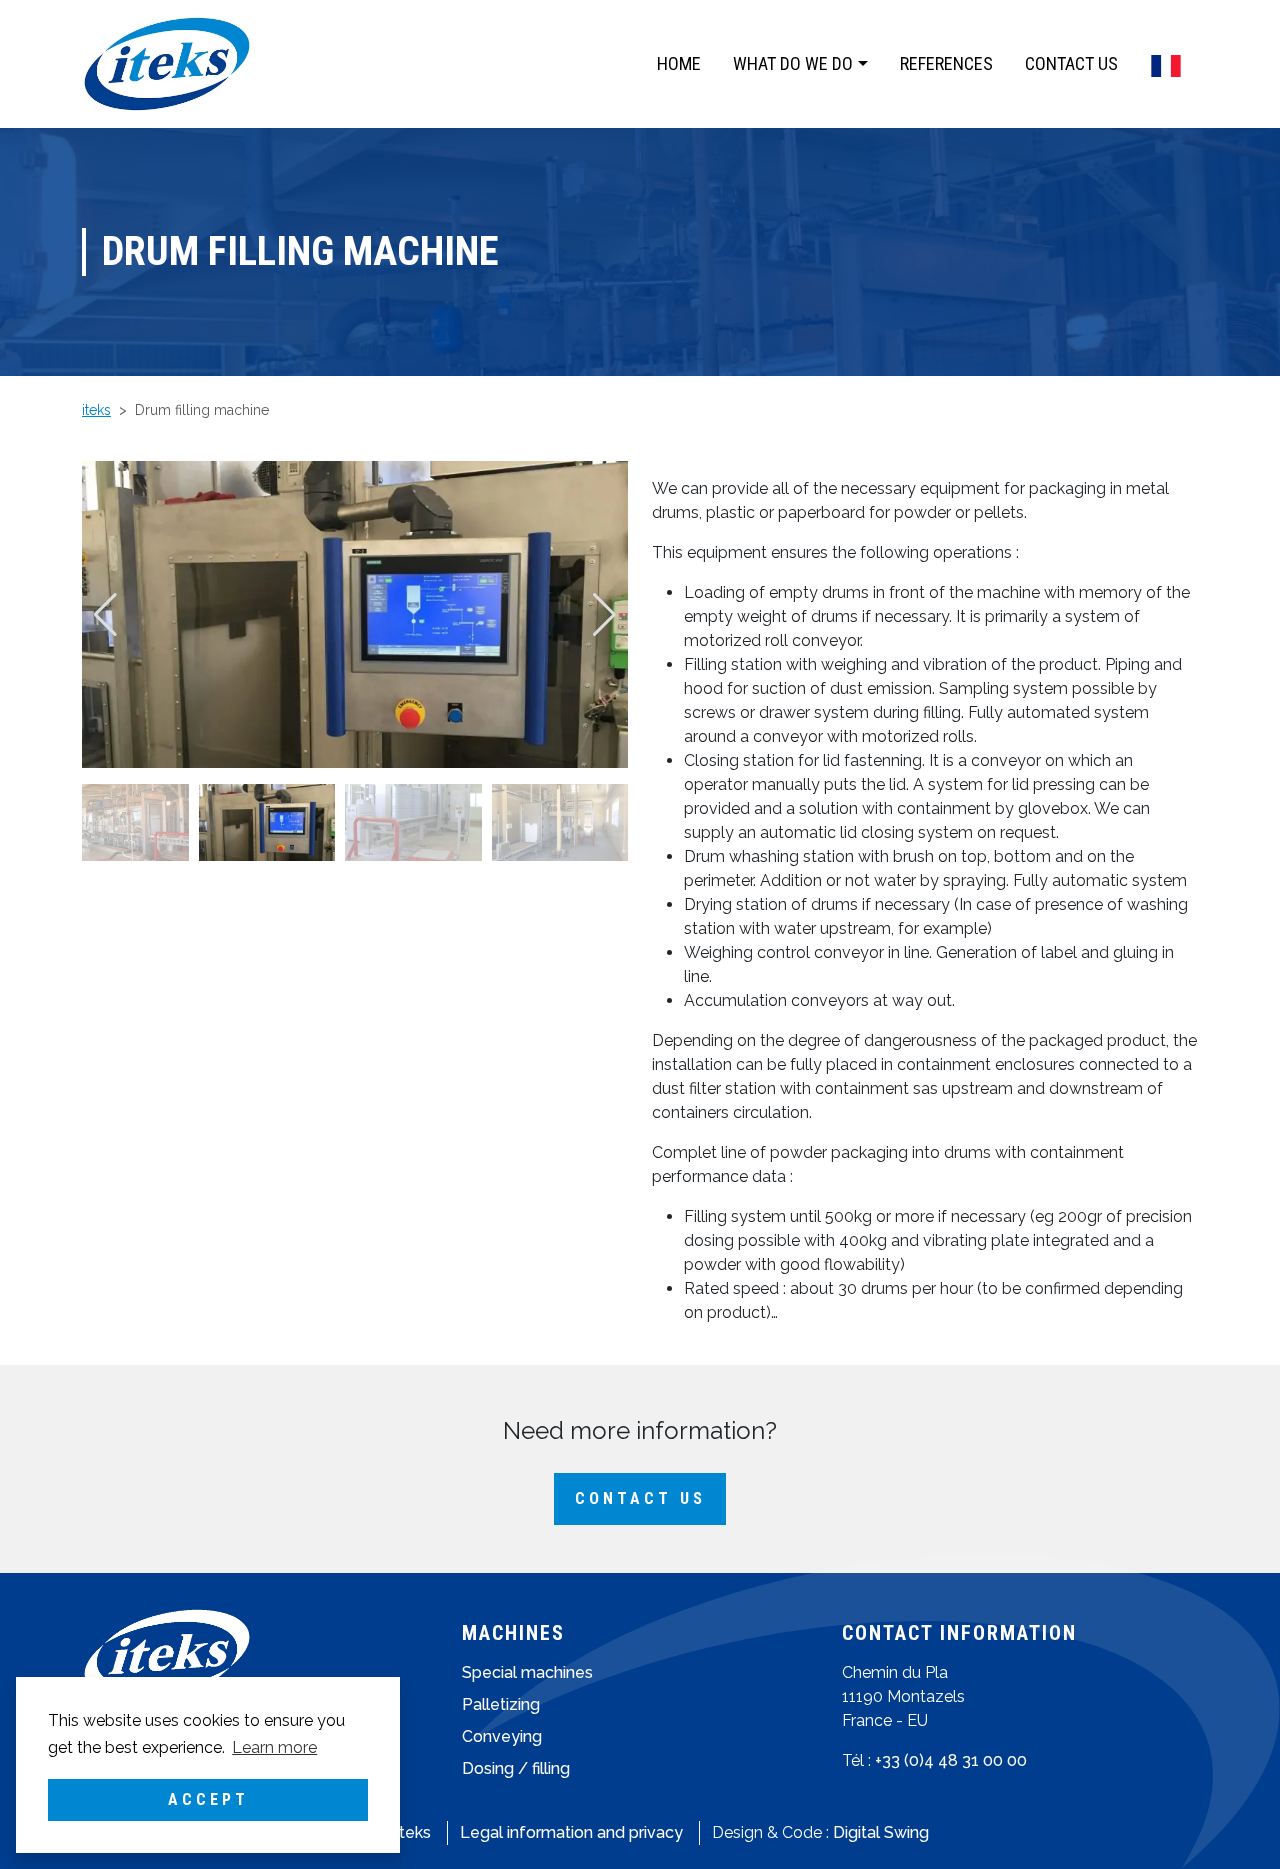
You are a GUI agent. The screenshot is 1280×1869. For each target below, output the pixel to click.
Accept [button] (208, 1799)
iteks (413, 1832)
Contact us (640, 1498)
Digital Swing (881, 1832)
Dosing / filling (516, 1768)
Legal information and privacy (571, 1832)
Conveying (502, 1736)
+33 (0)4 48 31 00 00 (951, 1760)
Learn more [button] (274, 1747)
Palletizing (501, 1704)
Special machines (527, 1672)
